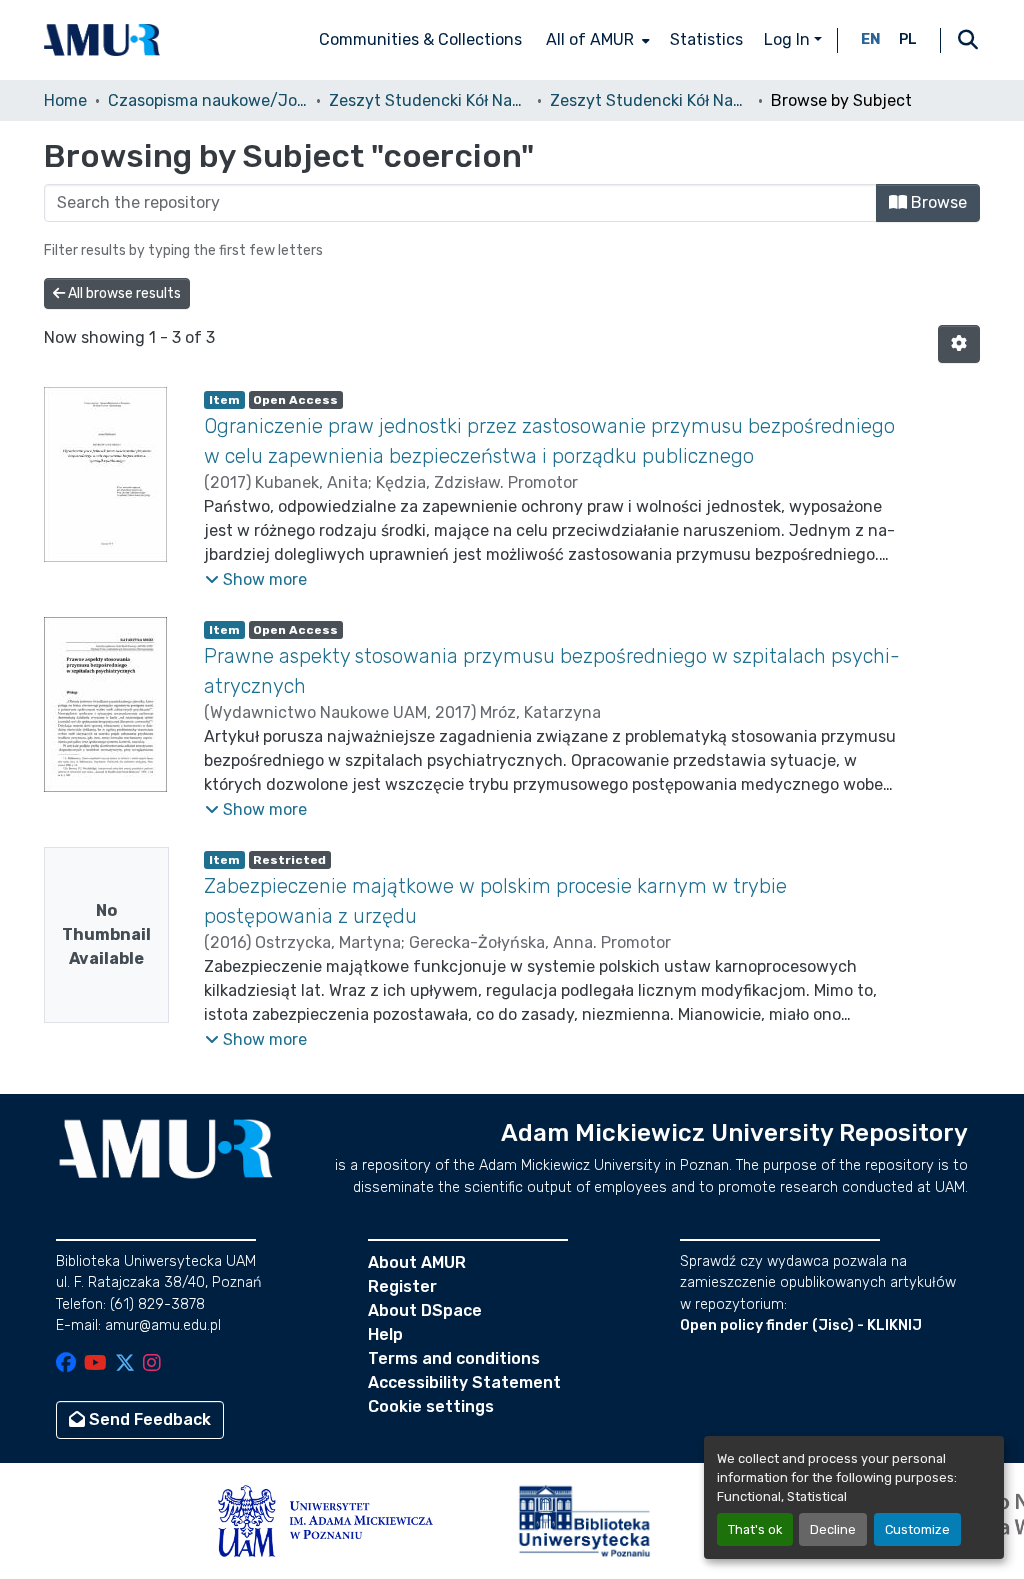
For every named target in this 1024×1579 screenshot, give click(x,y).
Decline (833, 1529)
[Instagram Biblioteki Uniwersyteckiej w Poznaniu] (152, 1364)
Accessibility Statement (464, 1382)
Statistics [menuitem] (706, 39)
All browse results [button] (123, 293)
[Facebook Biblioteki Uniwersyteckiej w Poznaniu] (66, 1364)
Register (402, 1286)
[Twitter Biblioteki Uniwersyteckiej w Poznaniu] (125, 1364)
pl (908, 39)
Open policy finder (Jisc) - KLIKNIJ (801, 1325)
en (871, 39)
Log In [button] (789, 39)
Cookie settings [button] (431, 1406)
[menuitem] (596, 40)
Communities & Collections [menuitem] (420, 39)
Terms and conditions (454, 1358)
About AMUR (417, 1262)
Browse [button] (937, 202)
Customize (917, 1529)
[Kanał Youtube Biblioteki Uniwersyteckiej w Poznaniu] (95, 1364)
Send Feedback (148, 1419)
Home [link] (65, 100)
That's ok (755, 1529)
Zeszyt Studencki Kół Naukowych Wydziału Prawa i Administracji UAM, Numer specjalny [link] (650, 100)
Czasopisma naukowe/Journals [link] (208, 100)
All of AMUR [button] (590, 39)
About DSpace (425, 1310)
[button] (102, 40)
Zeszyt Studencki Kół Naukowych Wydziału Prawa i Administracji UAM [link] (429, 100)
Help (385, 1334)
